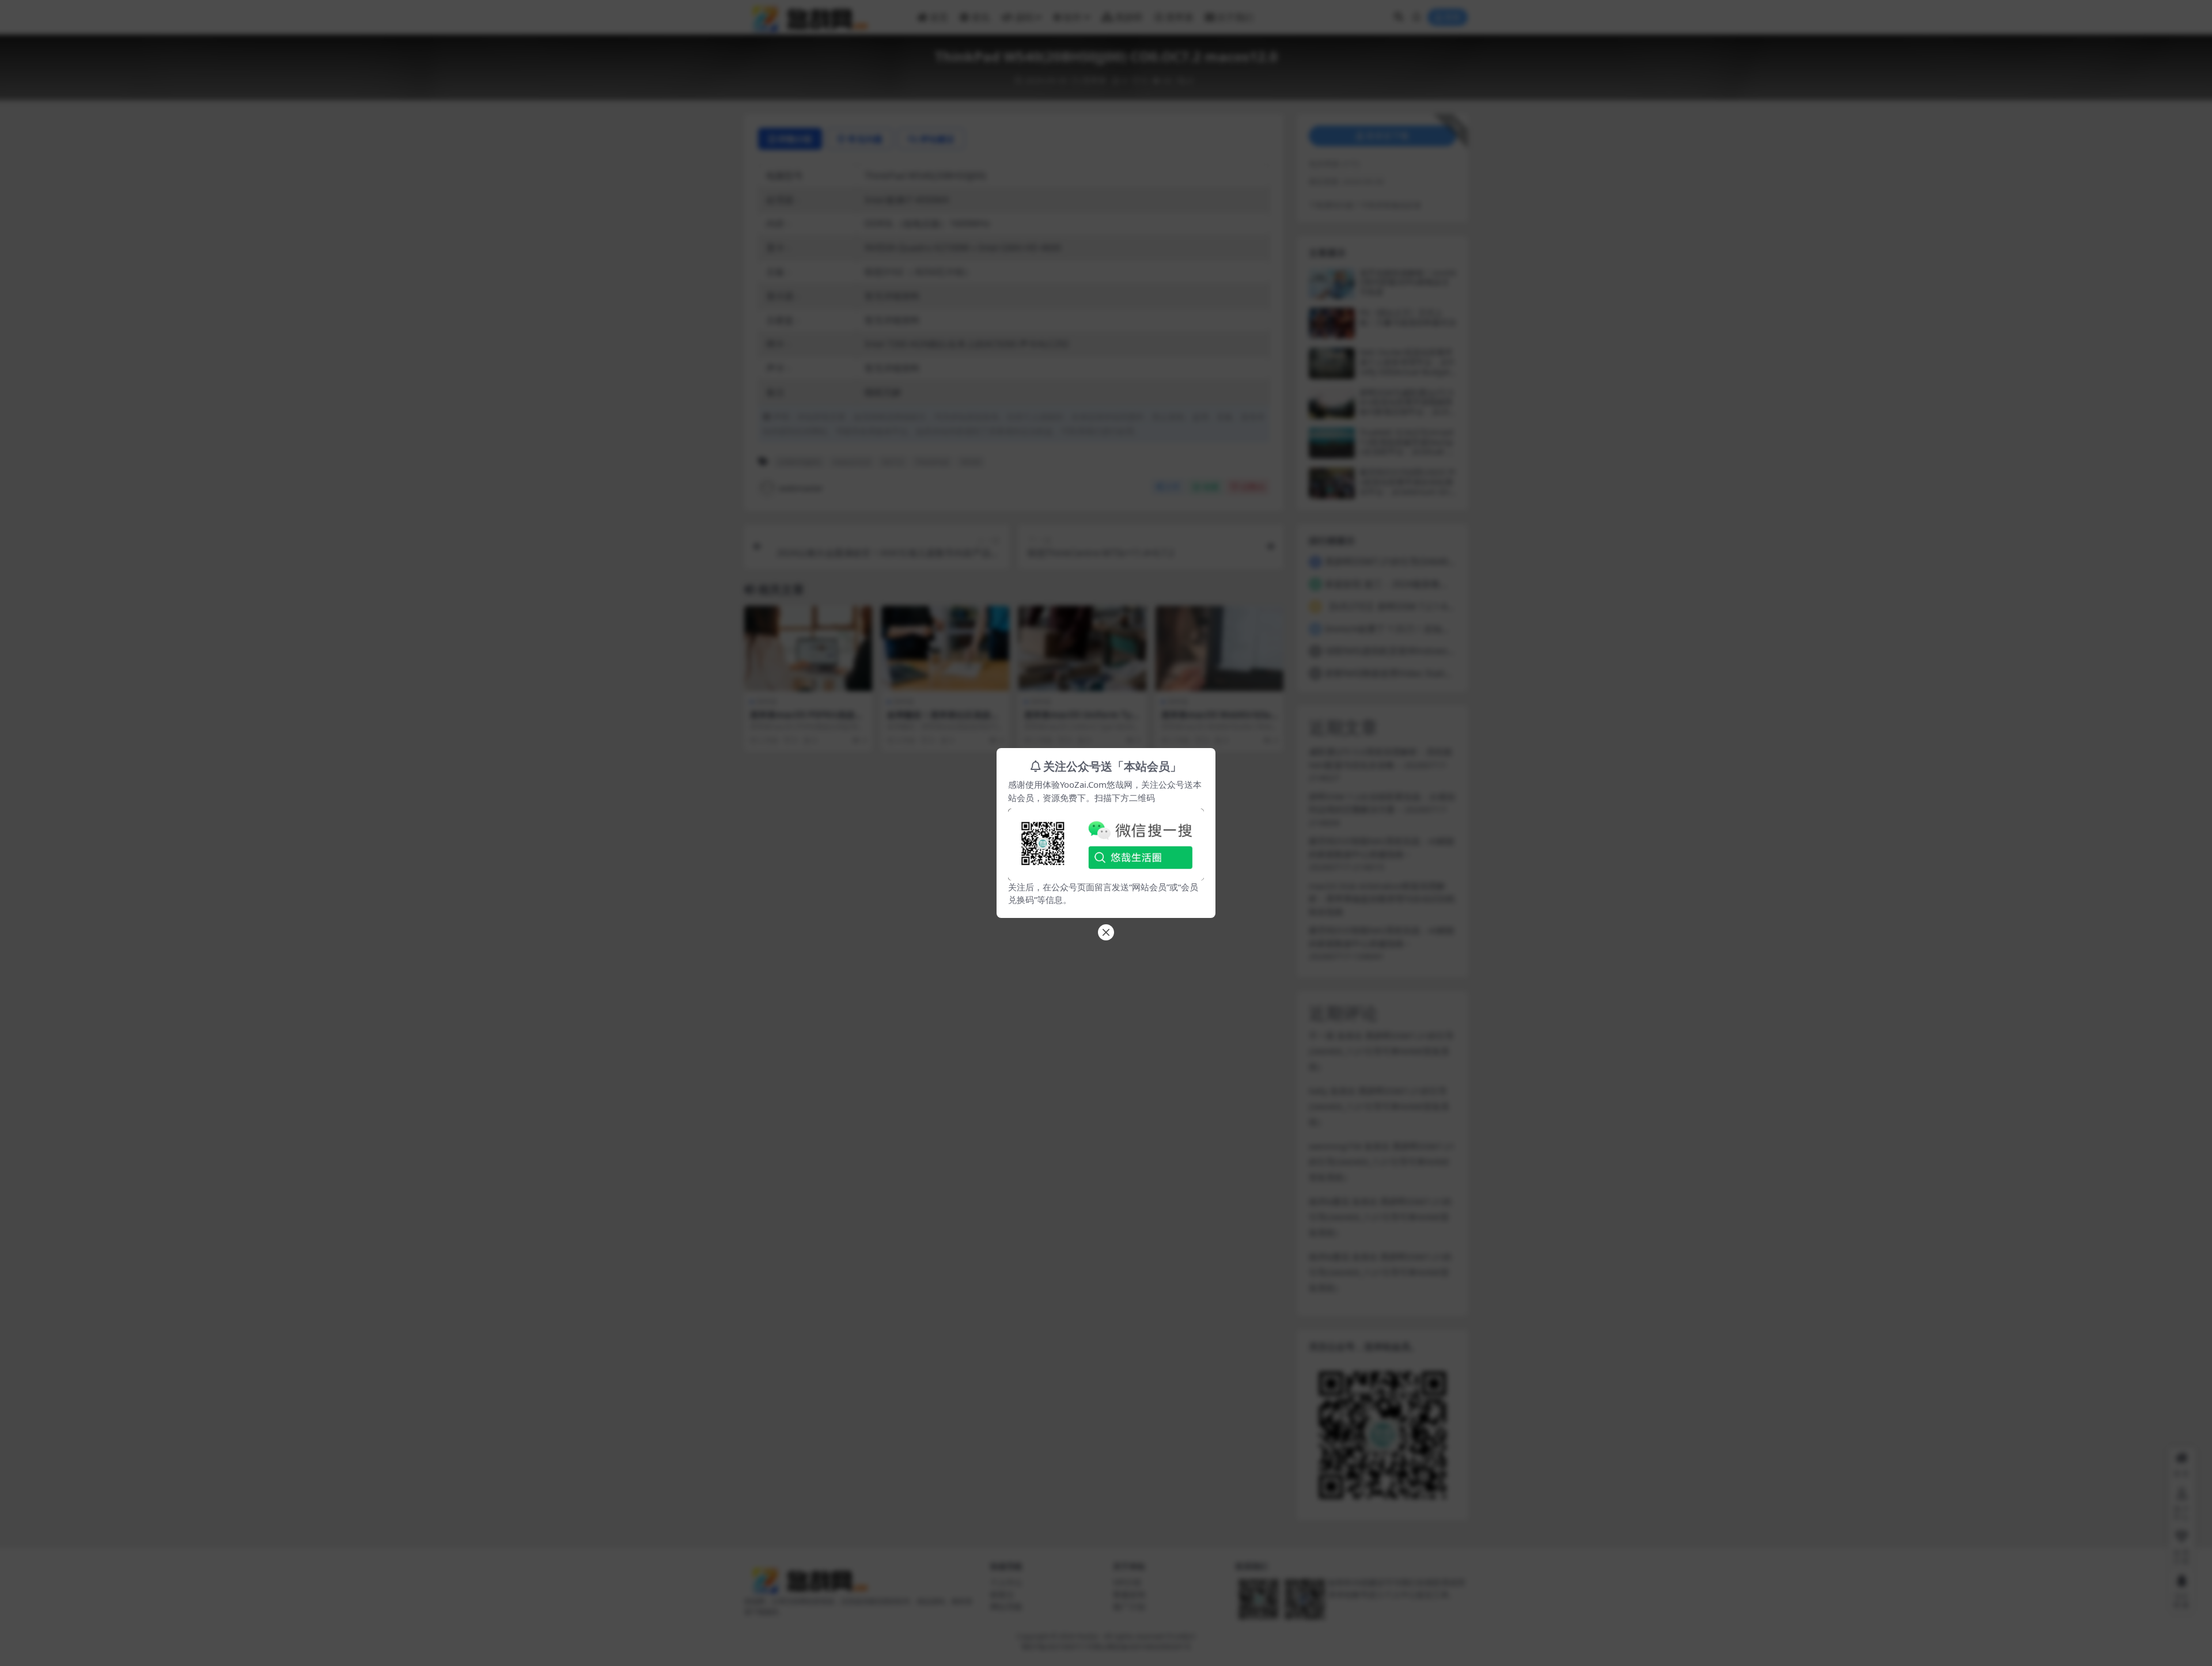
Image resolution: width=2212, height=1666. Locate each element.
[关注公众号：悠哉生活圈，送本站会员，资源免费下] (1106, 841)
